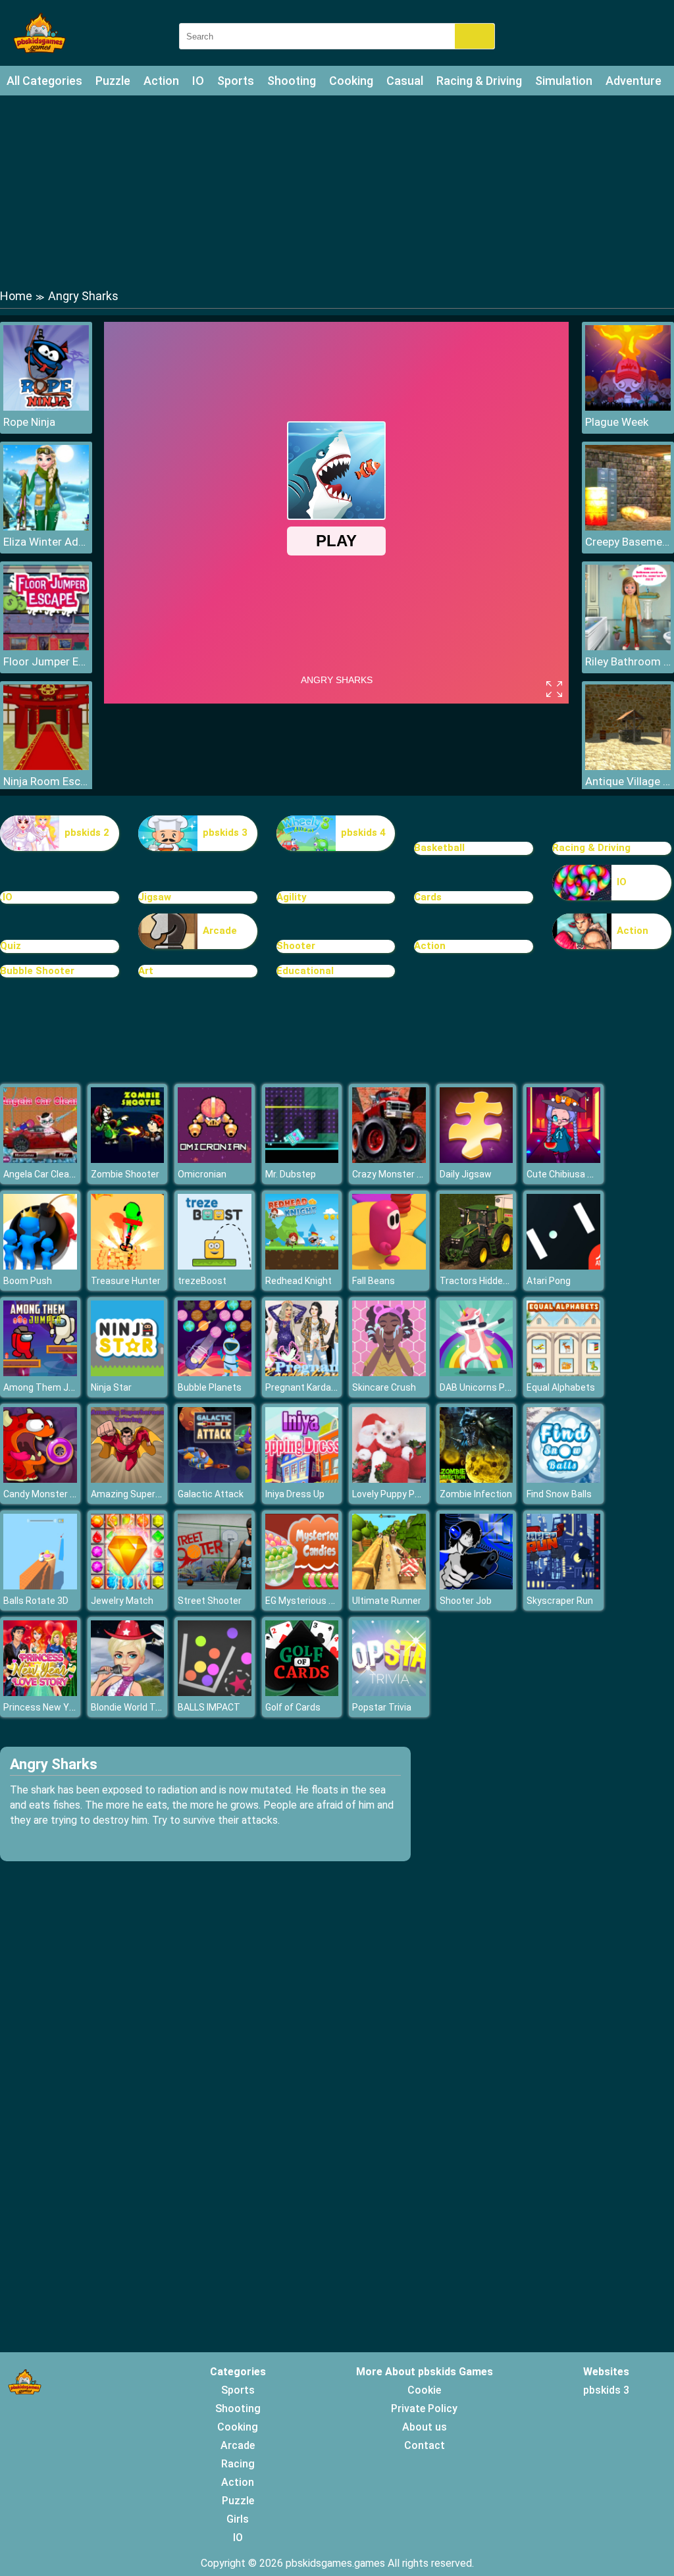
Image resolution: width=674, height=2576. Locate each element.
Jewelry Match (122, 1601)
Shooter (296, 946)
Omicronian (202, 1174)
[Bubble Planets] (215, 1373)
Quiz (11, 946)
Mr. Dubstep (291, 1174)
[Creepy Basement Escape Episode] (628, 527)
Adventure (634, 81)
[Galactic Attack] (215, 1479)
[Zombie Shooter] (128, 1159)
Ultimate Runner (387, 1601)
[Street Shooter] (215, 1586)
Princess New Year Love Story (66, 1707)
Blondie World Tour (130, 1707)
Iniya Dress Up (295, 1494)
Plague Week (617, 422)
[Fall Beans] (389, 1266)
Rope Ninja (29, 422)
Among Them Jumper (50, 1387)
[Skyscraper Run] (563, 1586)
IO (198, 81)
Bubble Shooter (37, 971)
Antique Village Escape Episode (628, 781)
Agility (292, 897)
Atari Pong (549, 1281)
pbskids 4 (363, 833)
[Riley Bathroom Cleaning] (628, 647)
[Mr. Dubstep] (302, 1159)
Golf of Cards (293, 1707)
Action (161, 81)
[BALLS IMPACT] (215, 1692)
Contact (425, 2445)
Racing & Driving (479, 81)
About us (425, 2427)
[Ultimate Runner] (389, 1586)
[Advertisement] (337, 191)
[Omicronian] (215, 1159)
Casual (405, 81)
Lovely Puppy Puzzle (395, 1494)
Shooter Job (466, 1601)
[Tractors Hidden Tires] (477, 1266)
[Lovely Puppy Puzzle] (389, 1479)
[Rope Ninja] (46, 407)
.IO (6, 897)
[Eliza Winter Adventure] (46, 527)
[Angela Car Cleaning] (40, 1159)
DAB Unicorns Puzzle (484, 1387)
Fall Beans (374, 1281)
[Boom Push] (40, 1266)
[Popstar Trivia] (389, 1692)
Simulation (564, 81)
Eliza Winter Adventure (46, 542)
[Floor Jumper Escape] (46, 647)
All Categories (44, 81)
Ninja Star (111, 1387)
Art (146, 971)
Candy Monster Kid (43, 1494)
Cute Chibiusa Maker (570, 1174)
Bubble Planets (210, 1387)
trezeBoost (202, 1281)
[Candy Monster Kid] (40, 1479)
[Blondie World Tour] (128, 1692)
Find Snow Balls (559, 1494)
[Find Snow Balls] (563, 1479)
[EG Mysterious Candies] (302, 1586)
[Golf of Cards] (302, 1692)
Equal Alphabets (561, 1387)
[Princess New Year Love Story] (40, 1692)
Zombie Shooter (125, 1174)
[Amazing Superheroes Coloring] (128, 1479)
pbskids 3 (225, 833)
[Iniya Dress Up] (302, 1479)
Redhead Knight (298, 1281)
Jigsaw (155, 897)
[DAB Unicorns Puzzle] (477, 1373)
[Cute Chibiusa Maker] (563, 1159)
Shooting (292, 81)
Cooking (351, 81)
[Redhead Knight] (302, 1266)
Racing (238, 2464)
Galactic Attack (211, 1494)
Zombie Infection (476, 1494)
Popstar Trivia (382, 1707)
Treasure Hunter (126, 1281)
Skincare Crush (384, 1387)
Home (16, 296)
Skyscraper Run (560, 1601)
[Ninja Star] (128, 1373)
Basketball (439, 848)
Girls (238, 2519)
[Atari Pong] (563, 1266)
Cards (428, 897)
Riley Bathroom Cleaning (628, 661)
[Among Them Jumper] (40, 1373)
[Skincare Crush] (389, 1373)
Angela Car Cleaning (45, 1174)
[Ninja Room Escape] (46, 766)
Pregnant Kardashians (312, 1387)
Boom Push (28, 1281)
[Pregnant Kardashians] (302, 1373)
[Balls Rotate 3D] (40, 1586)
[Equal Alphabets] (563, 1373)
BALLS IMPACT (209, 1707)
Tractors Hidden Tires (486, 1281)
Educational (305, 971)
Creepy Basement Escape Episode (628, 542)
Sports (236, 81)
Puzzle (113, 81)
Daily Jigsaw (466, 1174)
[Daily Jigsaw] (477, 1159)
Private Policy (424, 2409)
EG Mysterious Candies (314, 1601)
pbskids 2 (87, 833)
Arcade (220, 931)
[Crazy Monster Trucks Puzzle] (389, 1159)
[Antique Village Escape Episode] (628, 766)
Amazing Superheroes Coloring (156, 1494)
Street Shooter (210, 1601)
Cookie (424, 2390)
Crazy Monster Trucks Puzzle (415, 1174)
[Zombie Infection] (477, 1479)
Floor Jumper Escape (46, 661)
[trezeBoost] (215, 1266)
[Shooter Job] (477, 1586)
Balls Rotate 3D (36, 1601)
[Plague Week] (628, 407)
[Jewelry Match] (128, 1586)
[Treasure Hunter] (128, 1266)
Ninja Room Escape (46, 781)
